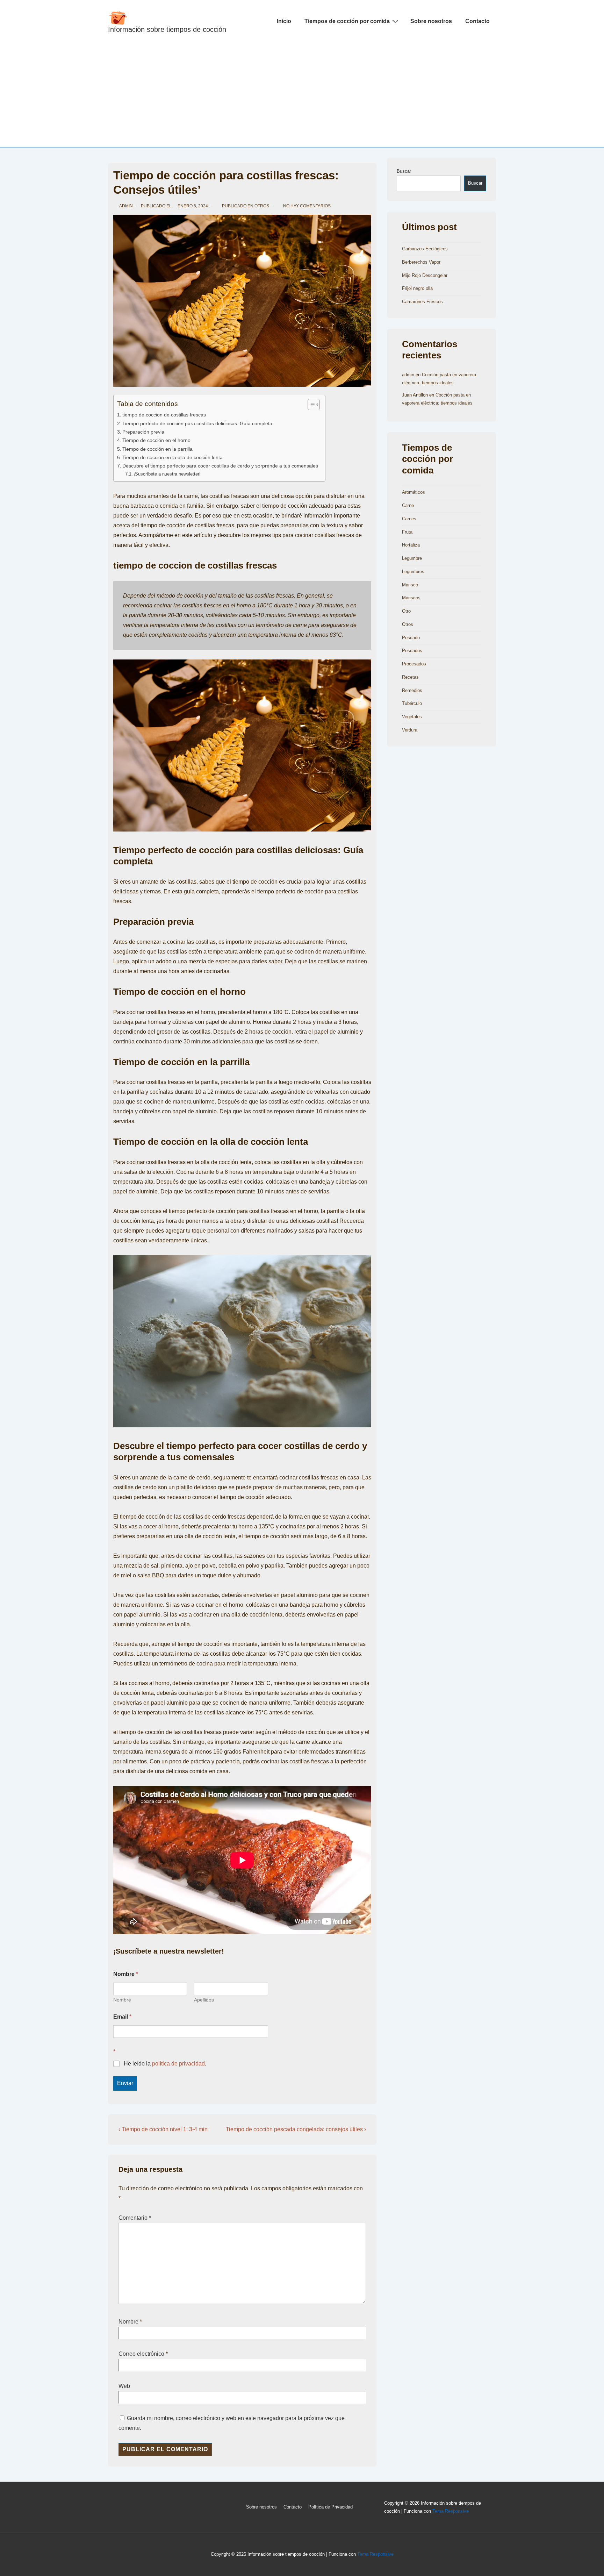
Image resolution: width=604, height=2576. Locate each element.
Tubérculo (412, 703)
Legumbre (412, 558)
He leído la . (165, 2064)
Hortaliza (411, 545)
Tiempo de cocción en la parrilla (157, 449)
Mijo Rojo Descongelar (425, 275)
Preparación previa (143, 432)
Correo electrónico (141, 2354)
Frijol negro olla (417, 288)
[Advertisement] (302, 95)
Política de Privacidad (330, 2507)
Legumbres (413, 572)
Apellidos (204, 2000)
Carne (408, 505)
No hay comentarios (307, 206)
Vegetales (412, 717)
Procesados (414, 664)
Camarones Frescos (422, 302)
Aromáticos (414, 492)
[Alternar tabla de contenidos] (310, 405)
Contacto (477, 21)
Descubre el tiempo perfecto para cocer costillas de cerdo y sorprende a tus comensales (220, 466)
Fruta (407, 532)
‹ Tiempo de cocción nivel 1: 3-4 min (163, 2129)
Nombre (122, 2000)
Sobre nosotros (431, 21)
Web (124, 2386)
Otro (406, 611)
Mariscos (411, 598)
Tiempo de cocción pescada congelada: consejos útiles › (296, 2129)
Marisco (410, 585)
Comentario (135, 2218)
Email (122, 2017)
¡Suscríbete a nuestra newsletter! (167, 474)
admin (408, 375)
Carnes (409, 519)
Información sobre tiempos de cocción (167, 29)
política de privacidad (178, 2064)
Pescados (412, 651)
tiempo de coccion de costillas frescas (164, 415)
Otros (262, 206)
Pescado (411, 638)
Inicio (284, 21)
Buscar (404, 171)
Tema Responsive (451, 2511)
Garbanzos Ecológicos (425, 249)
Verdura (410, 730)
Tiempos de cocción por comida (347, 21)
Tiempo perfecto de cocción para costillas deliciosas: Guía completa (197, 423)
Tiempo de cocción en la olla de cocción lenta (172, 457)
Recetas (410, 677)
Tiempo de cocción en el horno (156, 440)
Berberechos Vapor (421, 262)
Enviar (125, 2083)
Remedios (412, 690)
